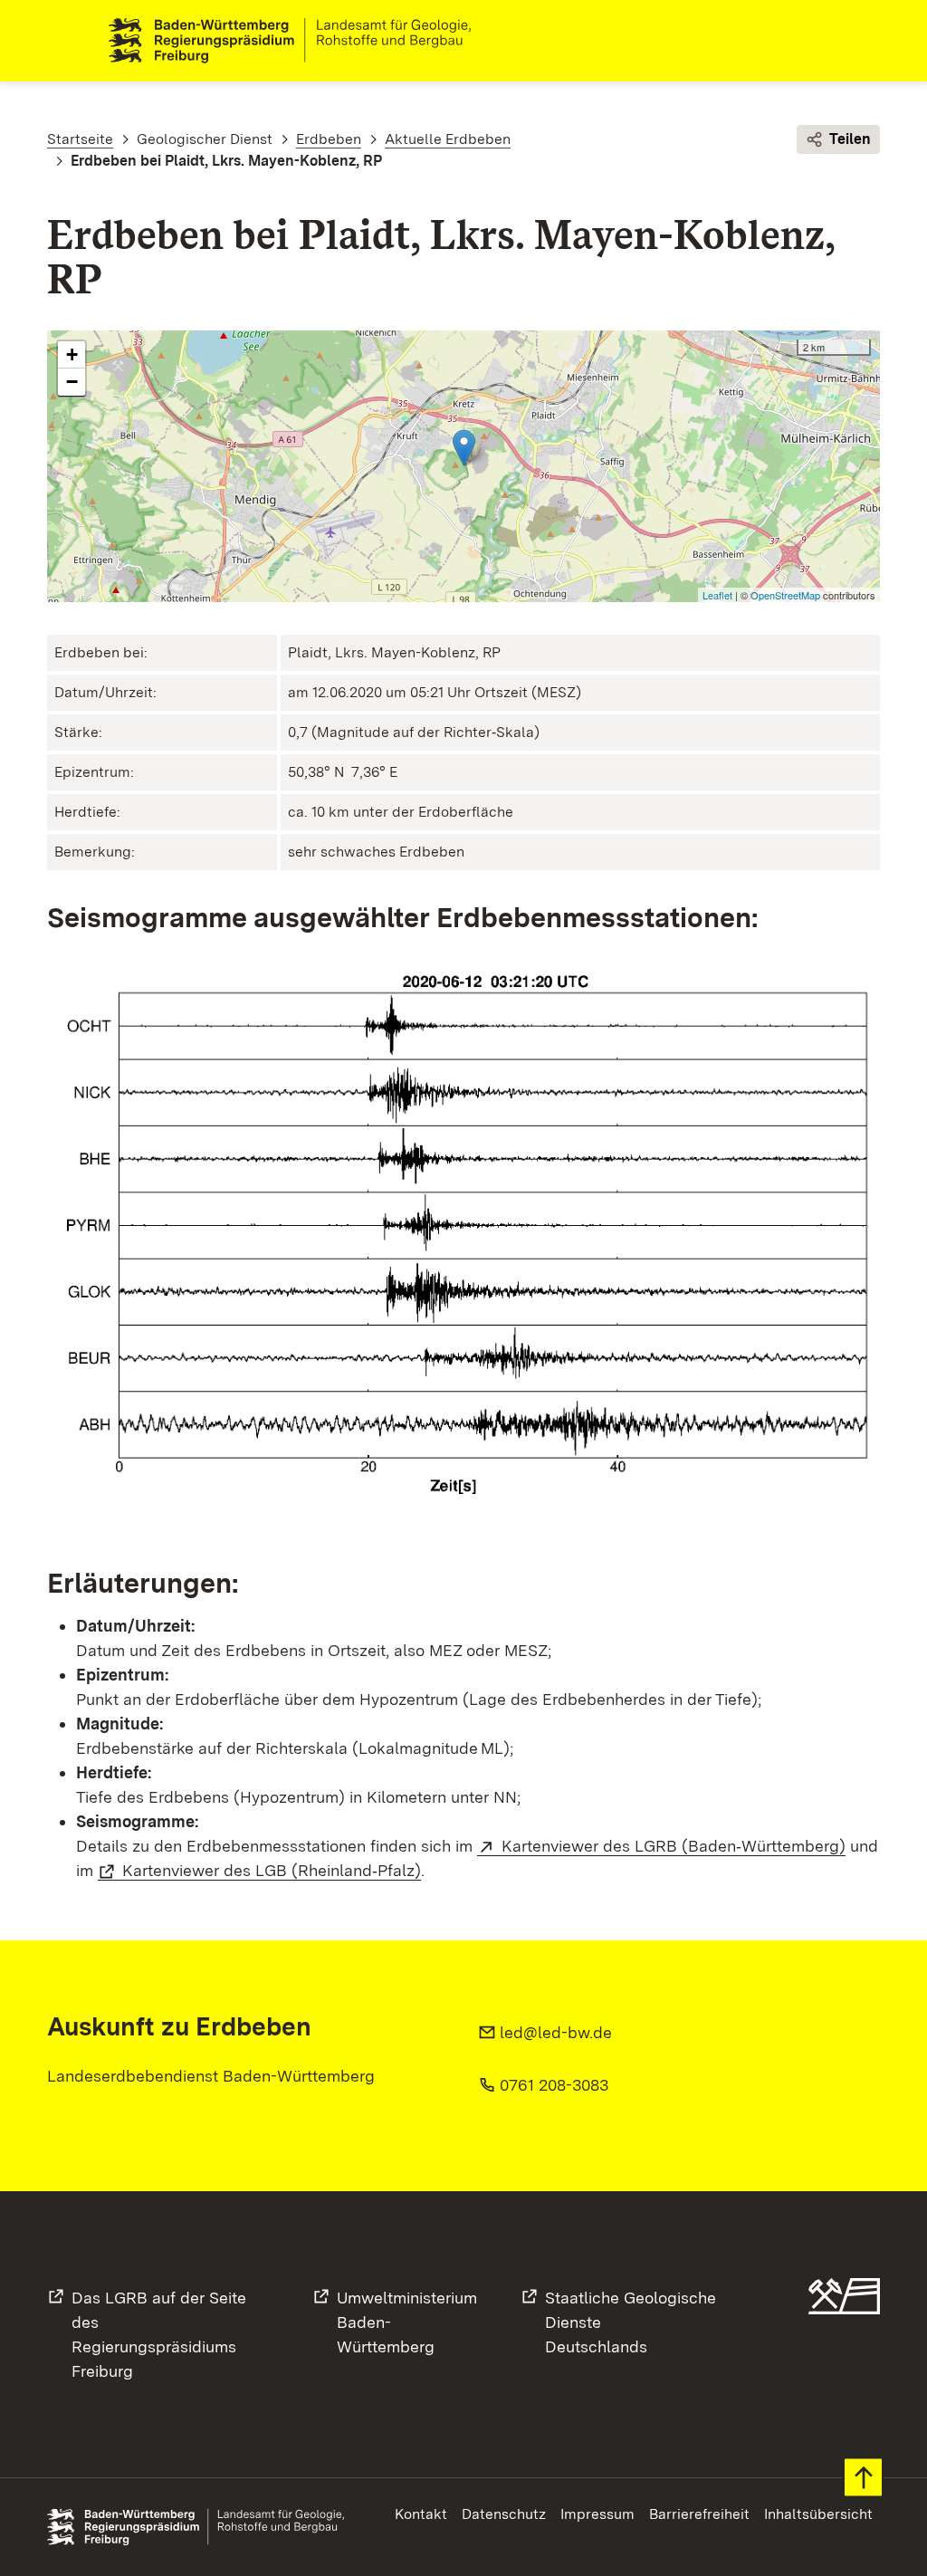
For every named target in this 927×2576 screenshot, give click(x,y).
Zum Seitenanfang (863, 2478)
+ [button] (72, 354)
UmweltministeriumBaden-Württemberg (407, 2322)
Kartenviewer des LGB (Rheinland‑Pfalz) (272, 1870)
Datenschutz (504, 2514)
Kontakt (421, 2514)
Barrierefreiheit (699, 2514)
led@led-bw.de (556, 2032)
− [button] (72, 382)
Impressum (597, 2514)
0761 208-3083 (554, 2085)
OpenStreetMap (785, 595)
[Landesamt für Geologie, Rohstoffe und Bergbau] (297, 41)
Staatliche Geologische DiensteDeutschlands (631, 2322)
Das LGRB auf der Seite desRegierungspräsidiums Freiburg (159, 2334)
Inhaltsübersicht (818, 2514)
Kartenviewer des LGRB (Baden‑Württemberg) (674, 1846)
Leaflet (717, 595)
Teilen (850, 139)
